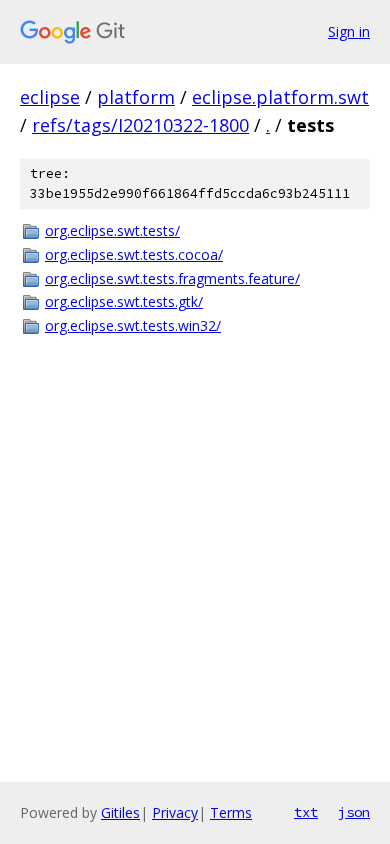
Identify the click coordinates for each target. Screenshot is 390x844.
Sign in (349, 31)
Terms (231, 812)
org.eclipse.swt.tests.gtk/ (124, 301)
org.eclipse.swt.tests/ (112, 230)
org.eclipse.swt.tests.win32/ (133, 325)
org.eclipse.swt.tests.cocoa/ (134, 254)
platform (136, 97)
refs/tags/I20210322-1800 (140, 125)
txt (306, 812)
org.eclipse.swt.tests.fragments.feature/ (172, 278)
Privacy (175, 812)
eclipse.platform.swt (280, 97)
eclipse (50, 97)
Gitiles (120, 812)
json (354, 812)
